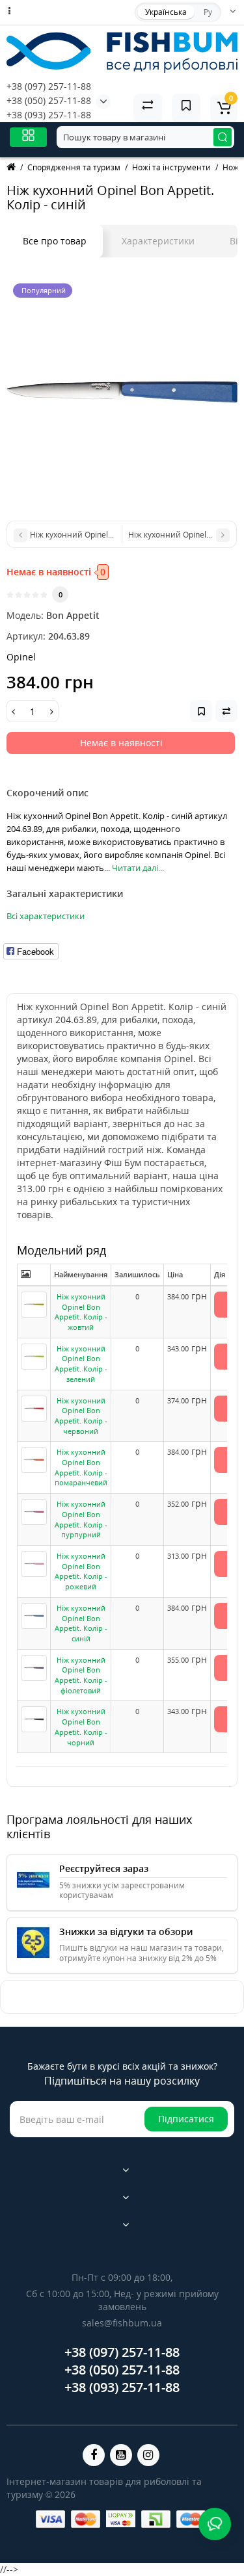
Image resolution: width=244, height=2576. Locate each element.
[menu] (28, 137)
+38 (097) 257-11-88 (49, 86)
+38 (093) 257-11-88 (49, 115)
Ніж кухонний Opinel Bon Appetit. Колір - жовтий (81, 1312)
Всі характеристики (46, 916)
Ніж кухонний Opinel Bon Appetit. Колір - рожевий (81, 1571)
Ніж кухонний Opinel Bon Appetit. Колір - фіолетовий (81, 1675)
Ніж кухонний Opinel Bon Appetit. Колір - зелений (81, 1364)
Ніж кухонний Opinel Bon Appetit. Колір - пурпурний (81, 1519)
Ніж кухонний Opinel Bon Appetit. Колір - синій (81, 1623)
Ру (208, 12)
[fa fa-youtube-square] (121, 2455)
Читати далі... (138, 868)
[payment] (50, 2519)
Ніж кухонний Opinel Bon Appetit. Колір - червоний (81, 1416)
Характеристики (158, 241)
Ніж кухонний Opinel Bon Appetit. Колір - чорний (81, 1726)
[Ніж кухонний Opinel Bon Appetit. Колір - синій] (122, 392)
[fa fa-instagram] (148, 2455)
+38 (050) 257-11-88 (49, 100)
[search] (223, 137)
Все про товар (55, 241)
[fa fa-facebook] (94, 2455)
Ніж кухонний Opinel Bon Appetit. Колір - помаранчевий (81, 1467)
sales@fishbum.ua (122, 2323)
